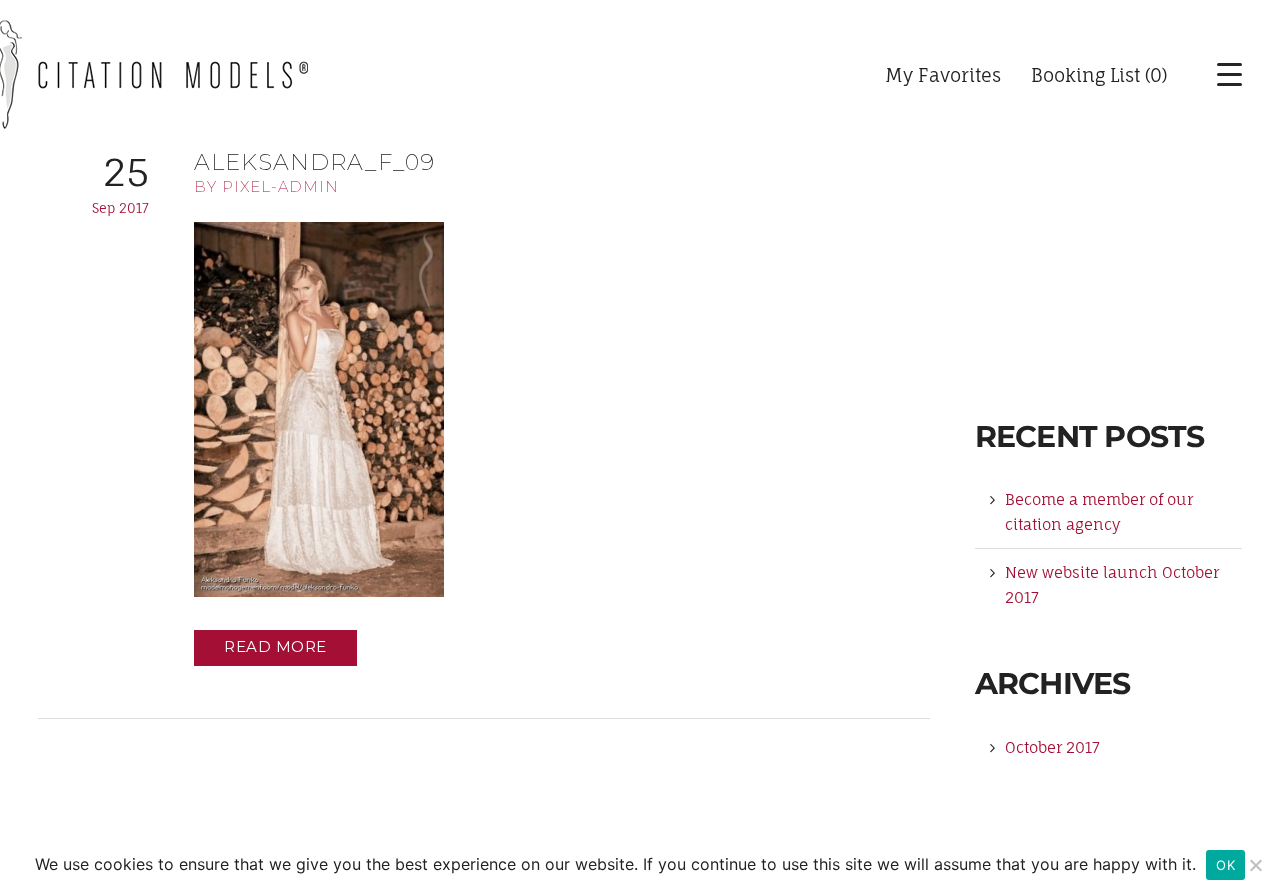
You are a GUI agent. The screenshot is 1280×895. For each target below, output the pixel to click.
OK (1225, 865)
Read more (275, 646)
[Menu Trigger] (1214, 74)
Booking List (1085, 75)
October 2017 (1052, 747)
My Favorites (943, 75)
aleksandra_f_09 (314, 162)
